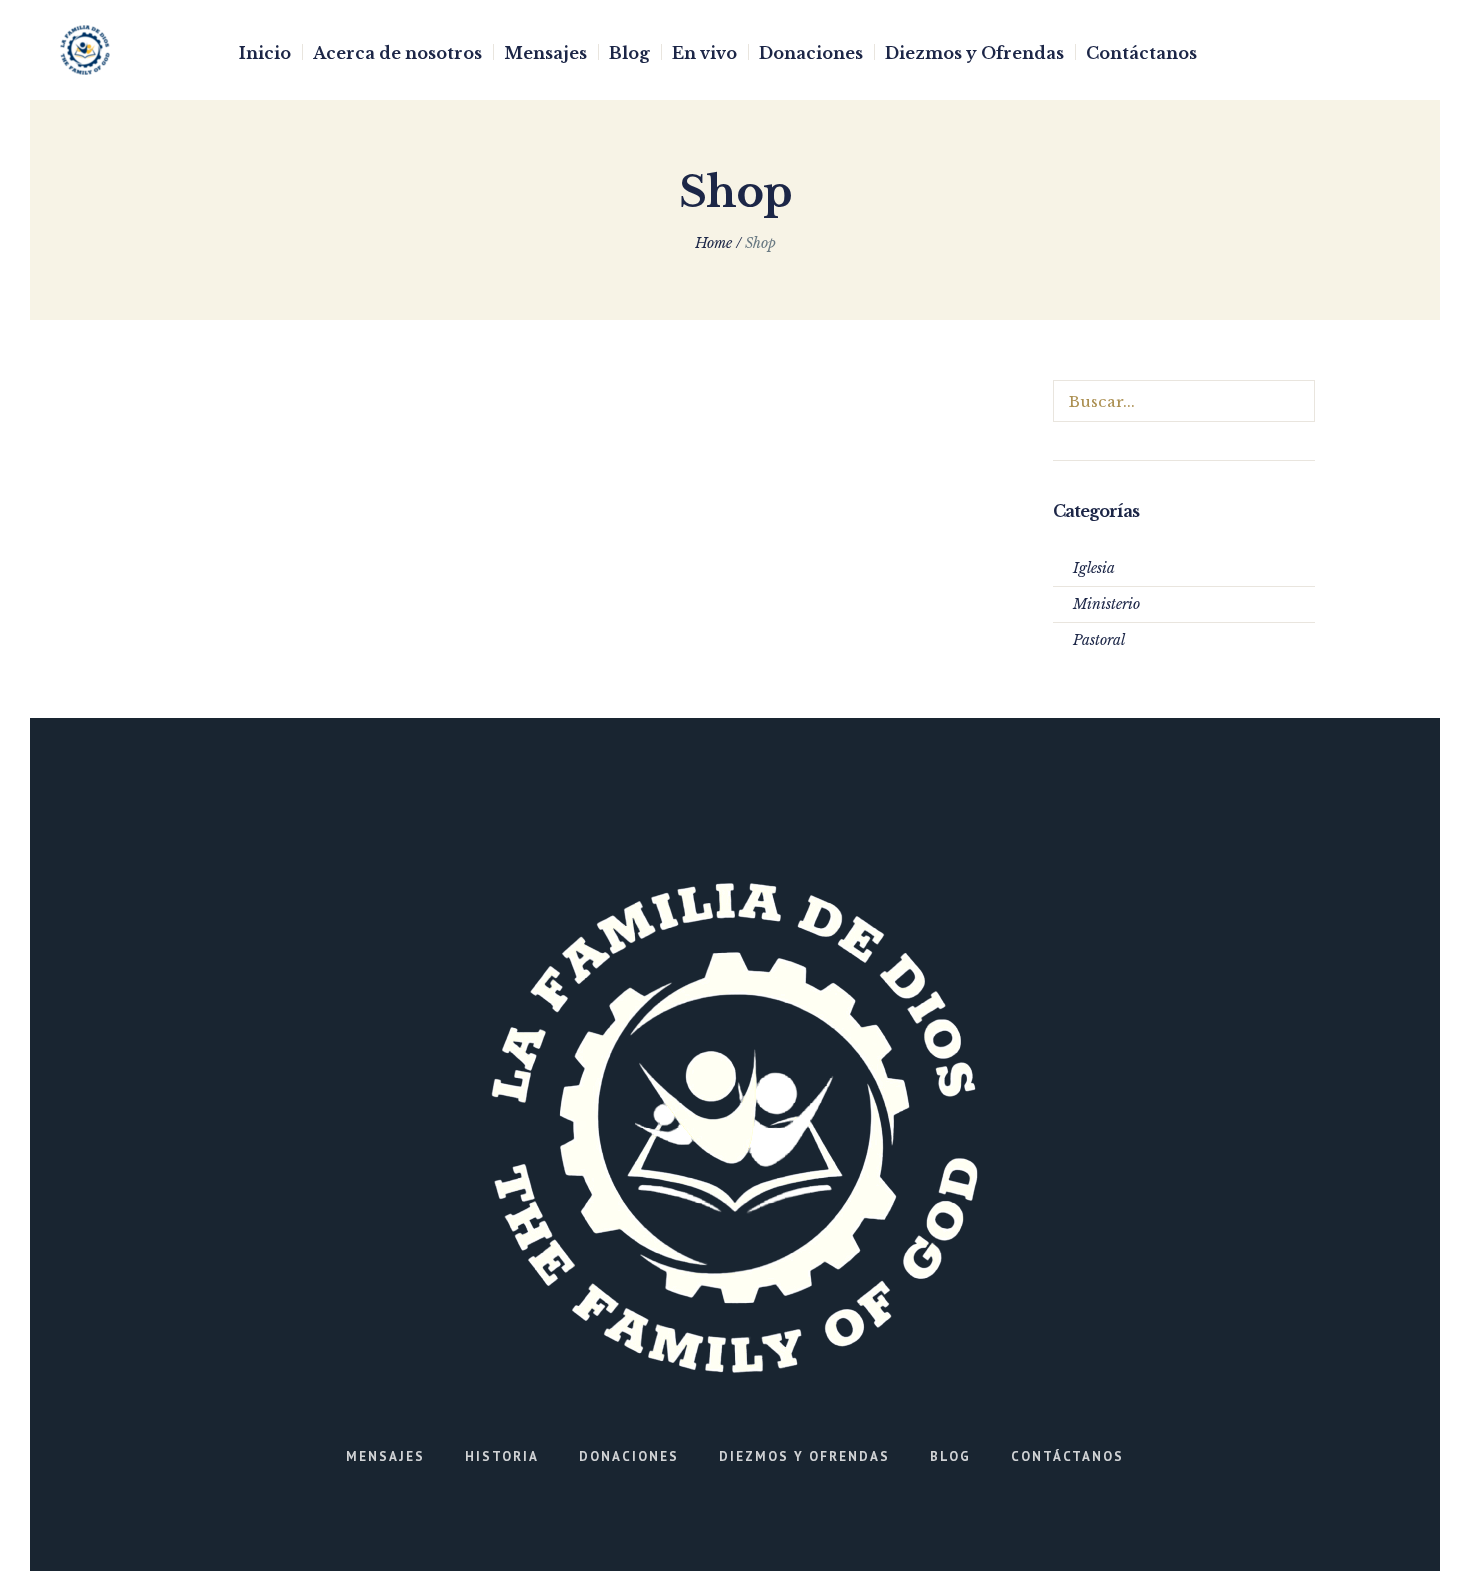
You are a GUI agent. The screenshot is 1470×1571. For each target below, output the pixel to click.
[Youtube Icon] (1397, 51)
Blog (950, 1456)
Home (713, 243)
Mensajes (385, 1456)
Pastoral (1099, 640)
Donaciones (629, 1456)
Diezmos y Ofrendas (804, 1456)
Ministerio (1106, 604)
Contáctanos (1067, 1456)
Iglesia (1094, 568)
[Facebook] (1335, 51)
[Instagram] (1366, 51)
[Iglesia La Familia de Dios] (735, 1128)
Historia (502, 1456)
